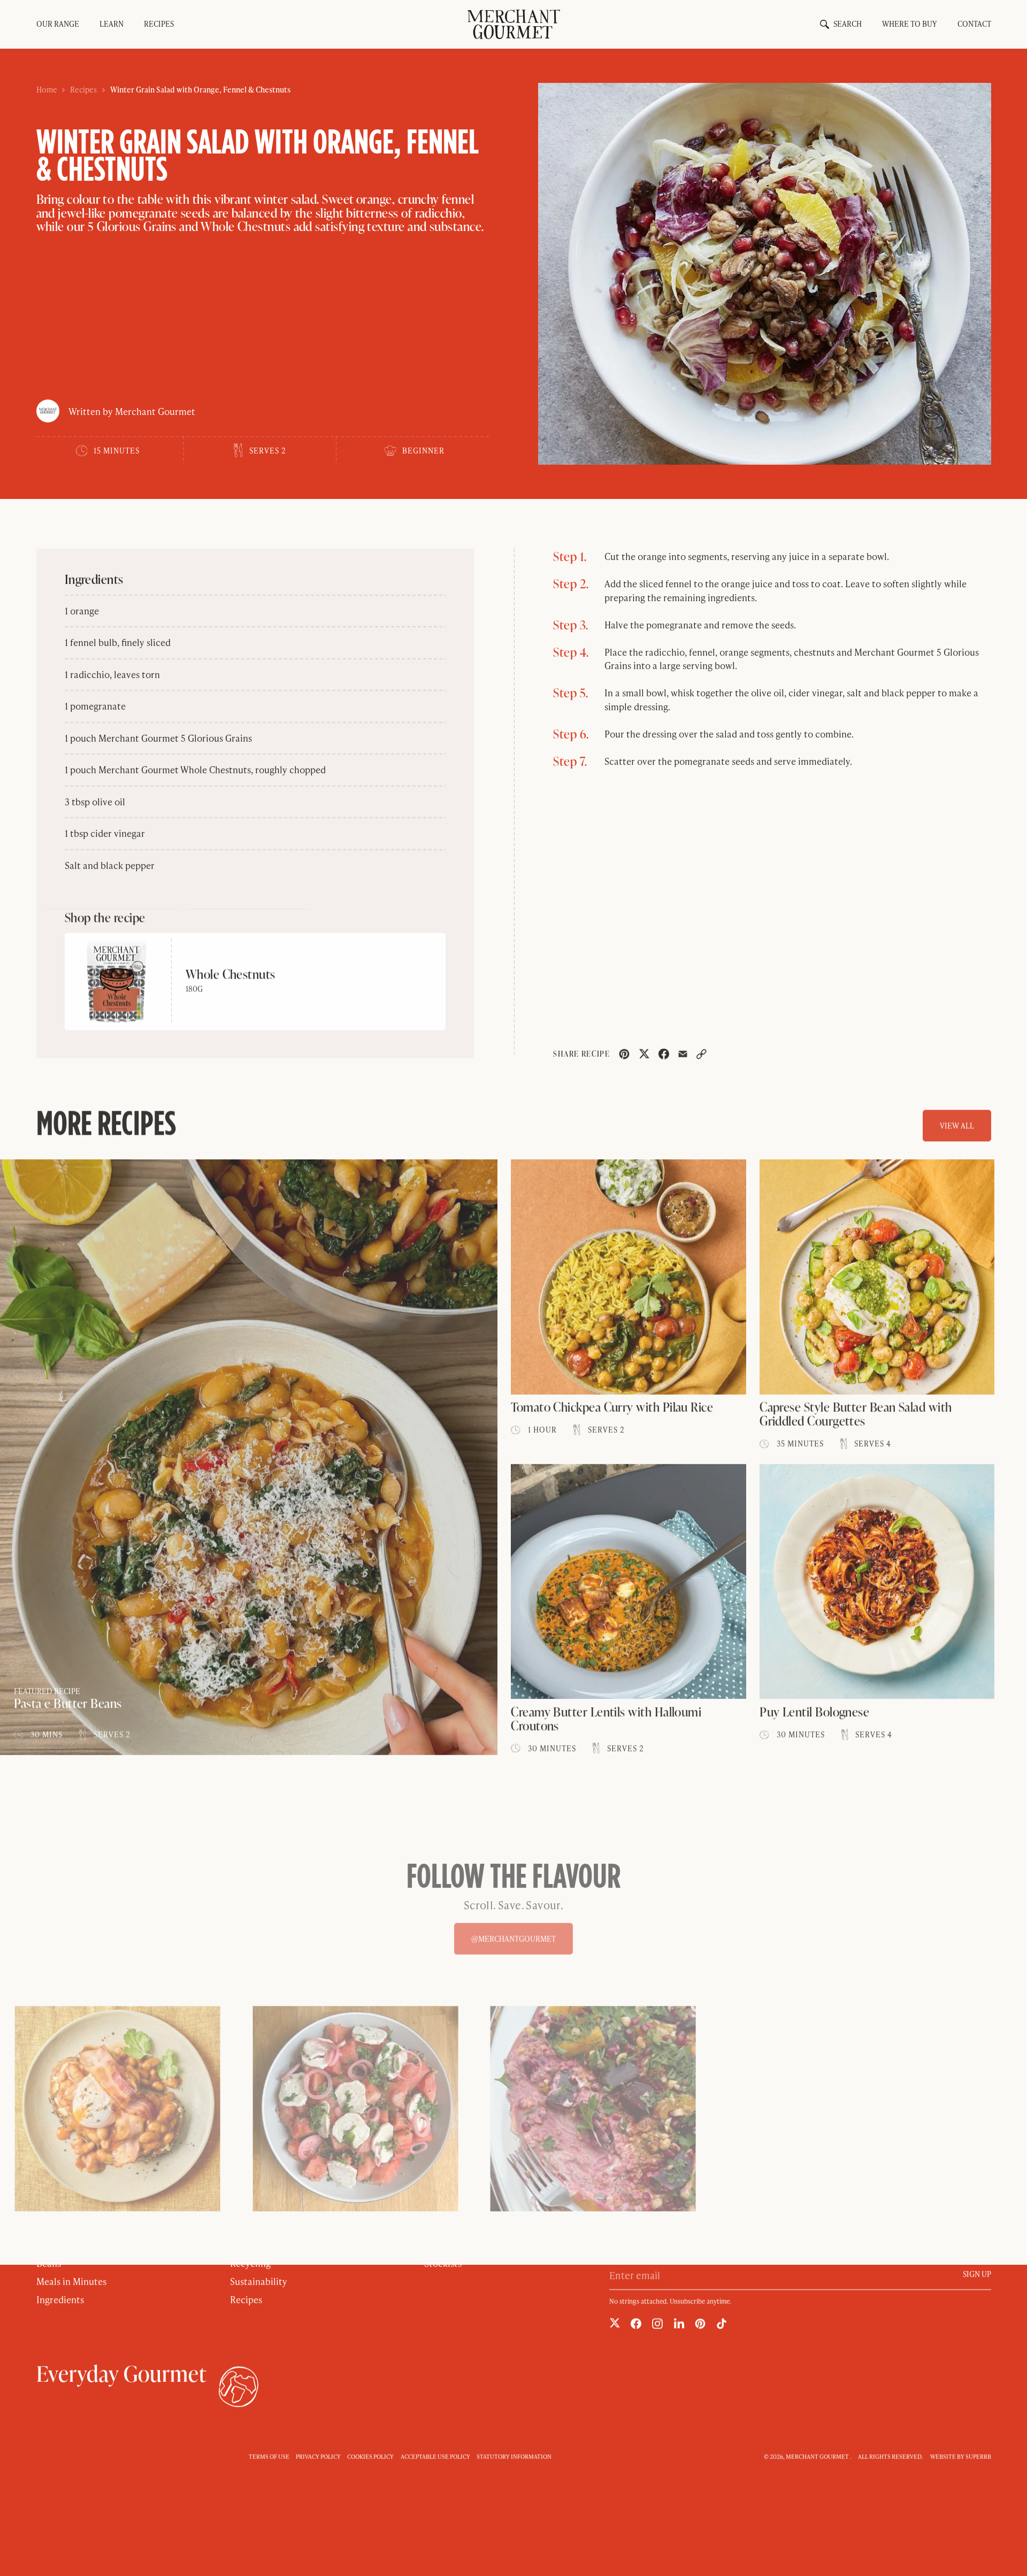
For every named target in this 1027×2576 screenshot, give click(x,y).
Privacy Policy (318, 2456)
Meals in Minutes (71, 2281)
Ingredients (60, 2299)
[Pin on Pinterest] (624, 1054)
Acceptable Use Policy (435, 2456)
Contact (974, 24)
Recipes (159, 24)
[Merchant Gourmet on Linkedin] (679, 2323)
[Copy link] (702, 1054)
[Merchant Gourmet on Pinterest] (700, 2324)
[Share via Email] (683, 1054)
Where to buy (909, 24)
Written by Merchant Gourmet (132, 411)
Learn (112, 24)
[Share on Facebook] (664, 1054)
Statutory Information (514, 2456)
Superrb (978, 2456)
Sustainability (259, 2281)
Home (47, 90)
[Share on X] (644, 1054)
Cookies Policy (370, 2456)
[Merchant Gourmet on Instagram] (657, 2324)
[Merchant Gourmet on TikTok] (722, 2324)
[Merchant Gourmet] (514, 24)
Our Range (58, 24)
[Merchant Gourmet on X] (615, 2323)
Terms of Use (269, 2456)
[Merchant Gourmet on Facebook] (636, 2324)
